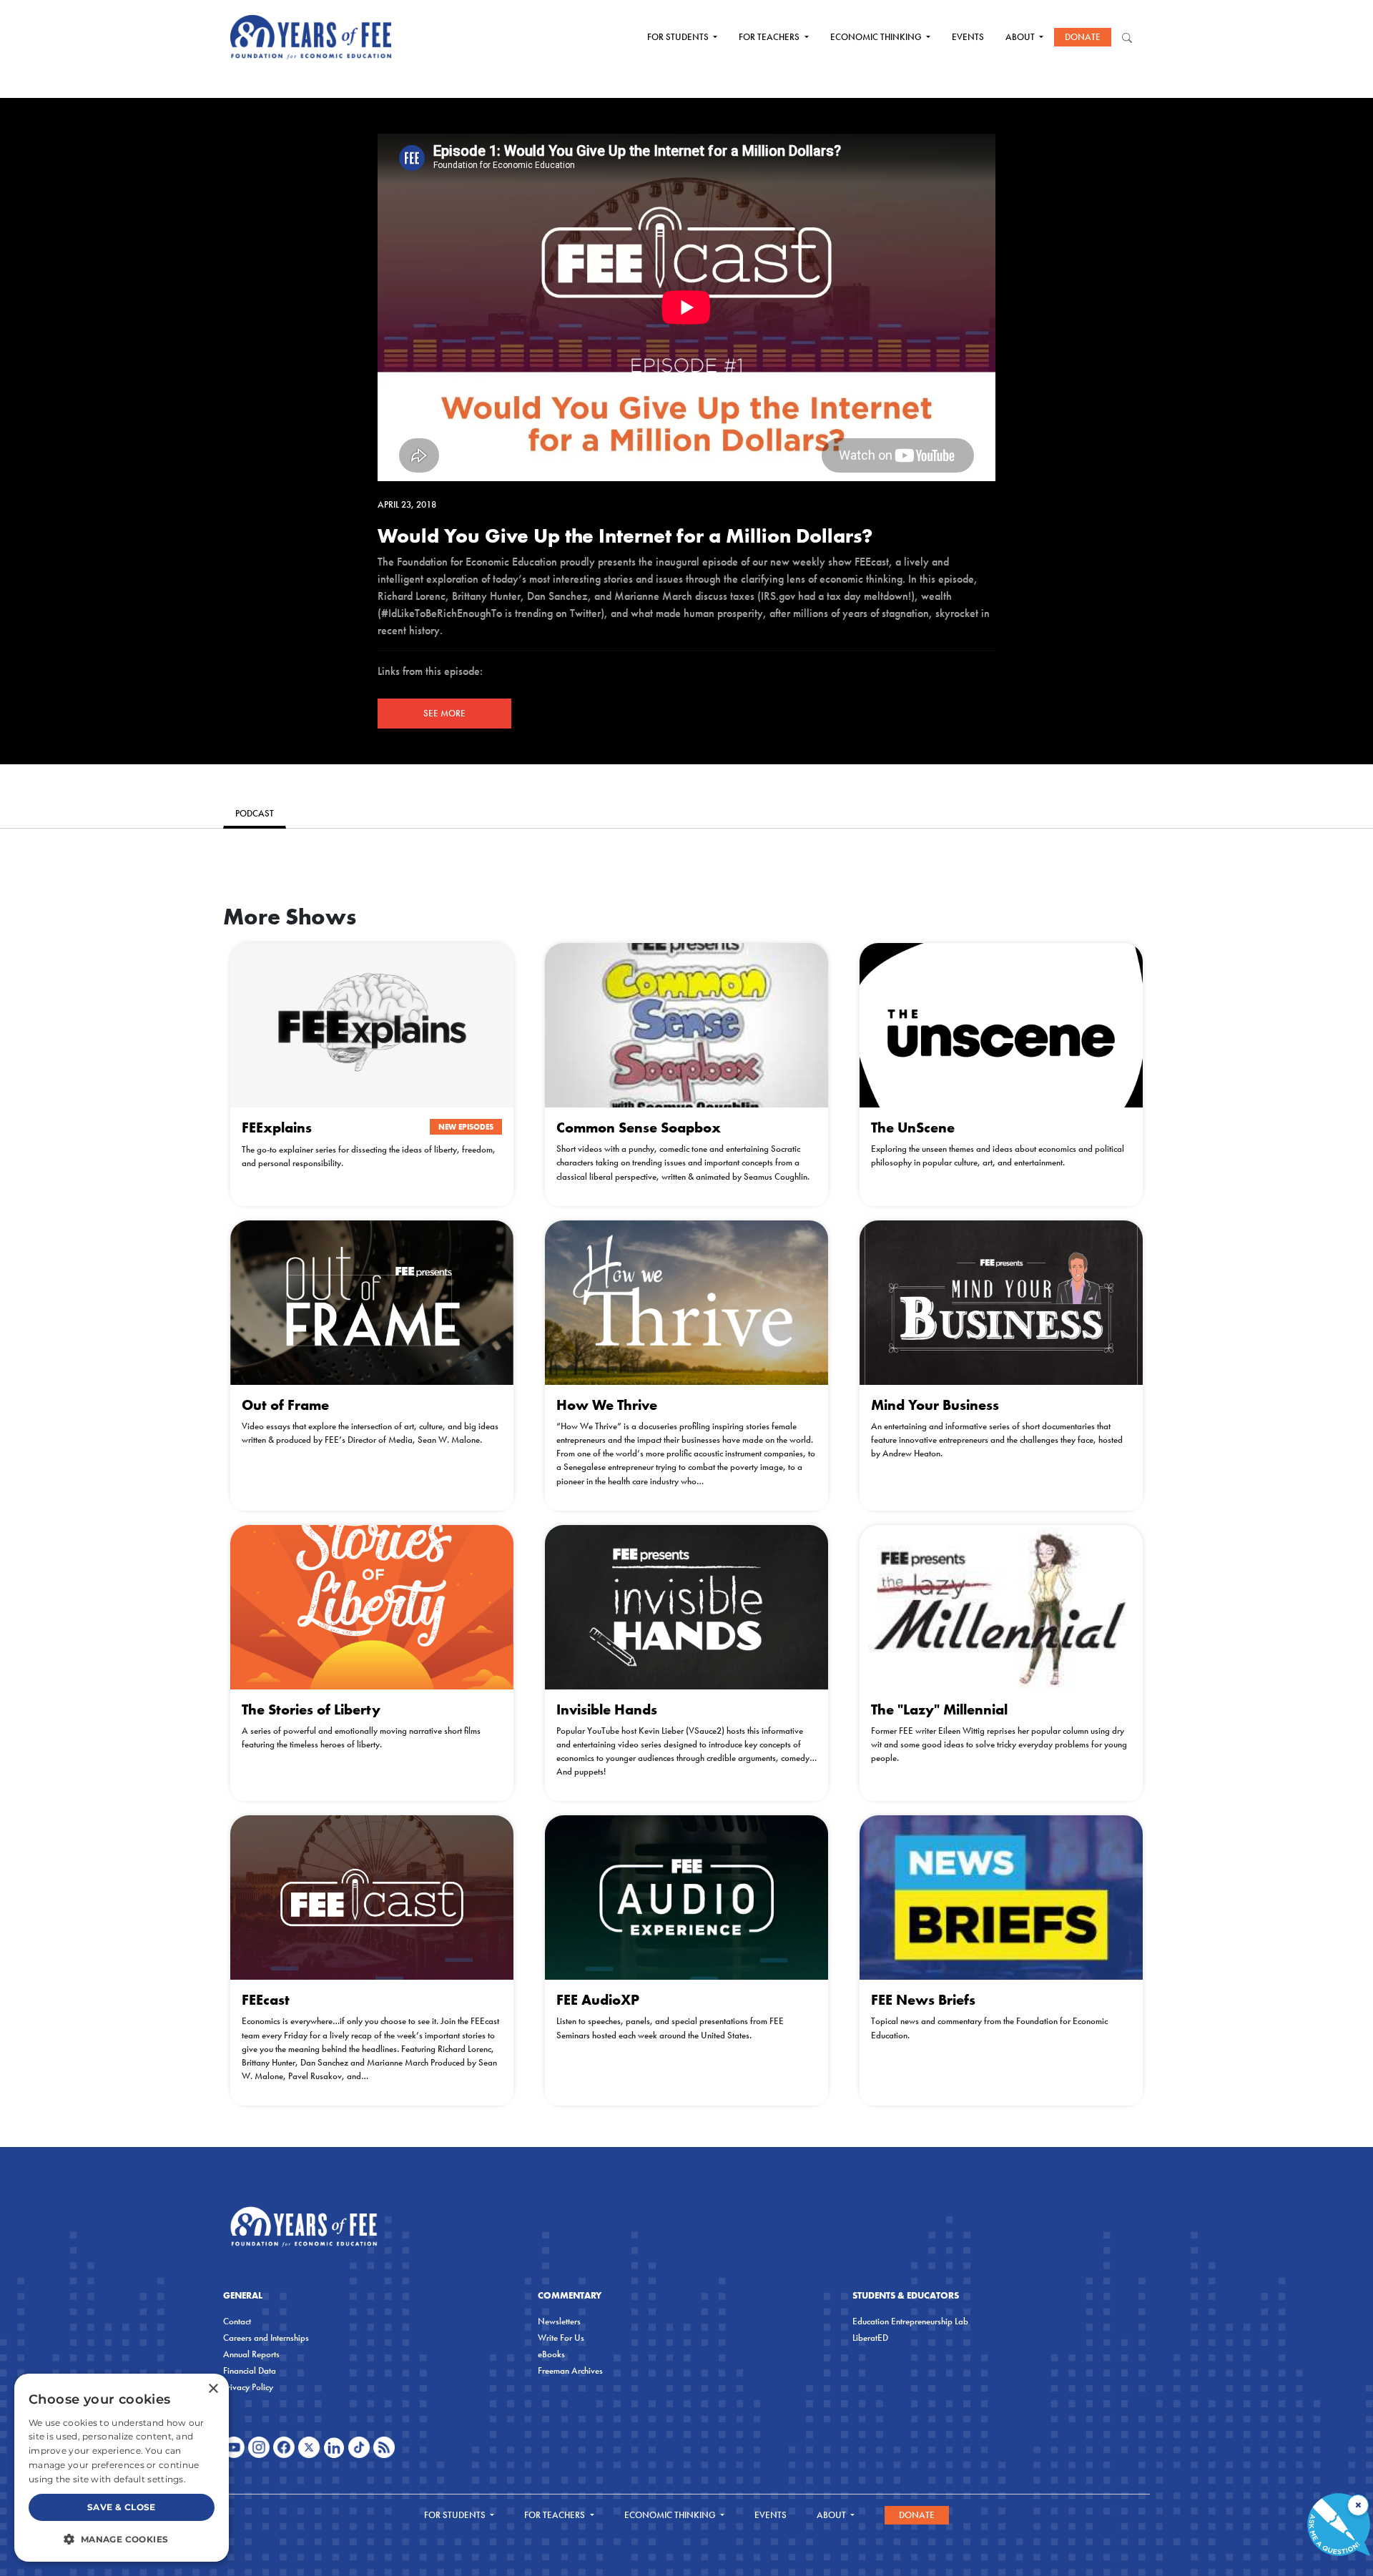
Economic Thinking (877, 37)
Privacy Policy (248, 2387)
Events (968, 37)
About (1021, 37)
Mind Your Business (935, 1405)
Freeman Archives (570, 2370)
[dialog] (122, 2468)
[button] (122, 2539)
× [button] (213, 2389)
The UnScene (913, 1127)
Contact (237, 2321)
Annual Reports (251, 2354)
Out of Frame (285, 1405)
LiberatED (870, 2338)
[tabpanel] (686, 849)
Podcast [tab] (255, 813)
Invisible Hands (607, 1709)
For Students (679, 37)
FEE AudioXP (598, 2000)
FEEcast (266, 2000)
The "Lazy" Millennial (939, 1709)
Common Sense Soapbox (639, 1127)
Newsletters (559, 2321)
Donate (1083, 37)
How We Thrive (607, 1405)
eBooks (551, 2354)
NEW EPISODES (466, 1127)
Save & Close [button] (122, 2507)
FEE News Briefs (923, 2000)
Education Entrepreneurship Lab (910, 2321)
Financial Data (250, 2370)
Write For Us (561, 2338)
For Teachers (770, 37)
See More (444, 713)
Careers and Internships (266, 2338)
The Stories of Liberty (311, 1709)
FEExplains (277, 1127)
